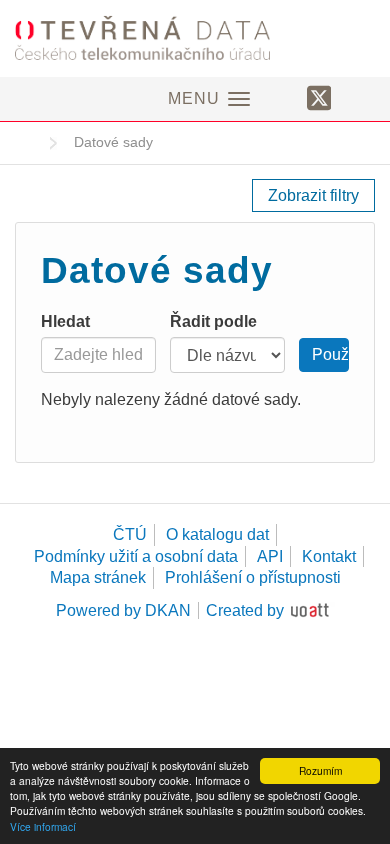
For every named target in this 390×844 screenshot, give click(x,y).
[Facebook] (284, 97)
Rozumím (320, 770)
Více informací (43, 826)
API (270, 556)
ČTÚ (130, 534)
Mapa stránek (98, 577)
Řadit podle (213, 321)
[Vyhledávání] (358, 97)
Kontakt (329, 556)
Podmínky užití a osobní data (136, 556)
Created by (245, 610)
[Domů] (195, 37)
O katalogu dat (217, 534)
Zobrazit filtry (313, 195)
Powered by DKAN (123, 610)
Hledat (65, 321)
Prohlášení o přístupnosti (253, 577)
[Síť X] (319, 99)
